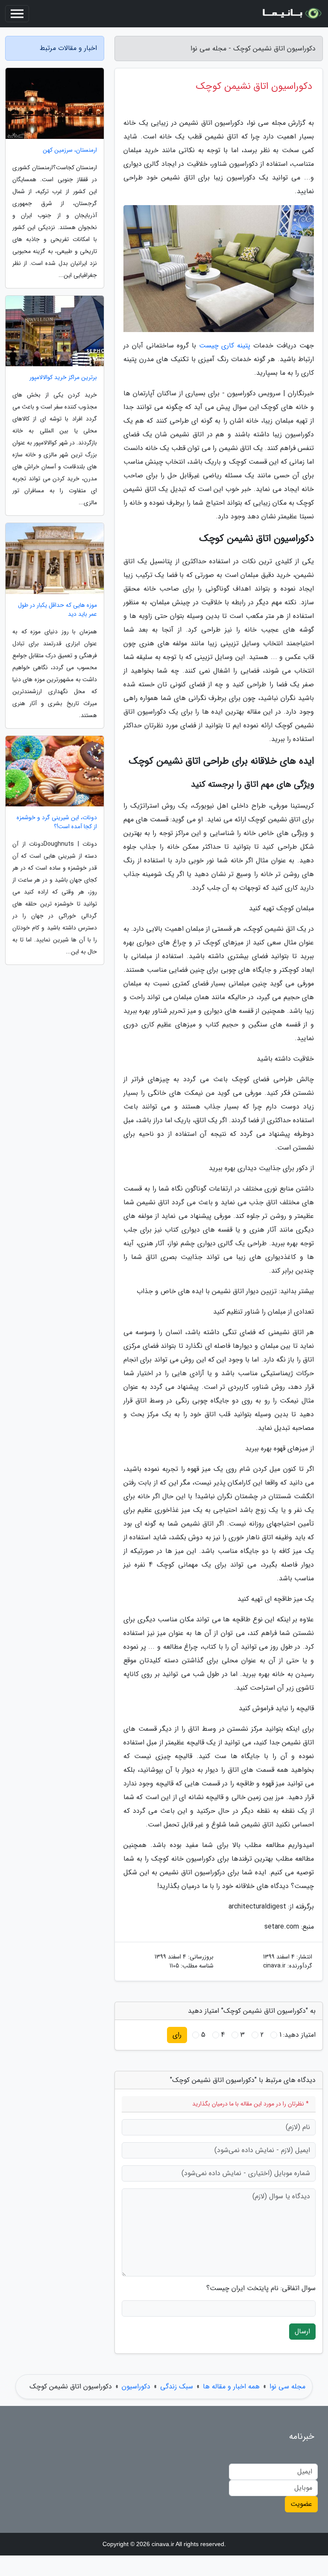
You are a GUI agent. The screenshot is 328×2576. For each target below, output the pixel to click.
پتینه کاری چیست (225, 346)
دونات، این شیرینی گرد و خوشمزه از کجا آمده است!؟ (57, 822)
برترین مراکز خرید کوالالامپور (63, 378)
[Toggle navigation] (17, 14)
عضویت (301, 2504)
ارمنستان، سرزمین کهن (70, 150)
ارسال (302, 2331)
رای (177, 2035)
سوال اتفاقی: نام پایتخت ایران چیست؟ (261, 2288)
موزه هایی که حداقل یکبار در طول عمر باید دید (57, 610)
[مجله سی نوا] (291, 14)
